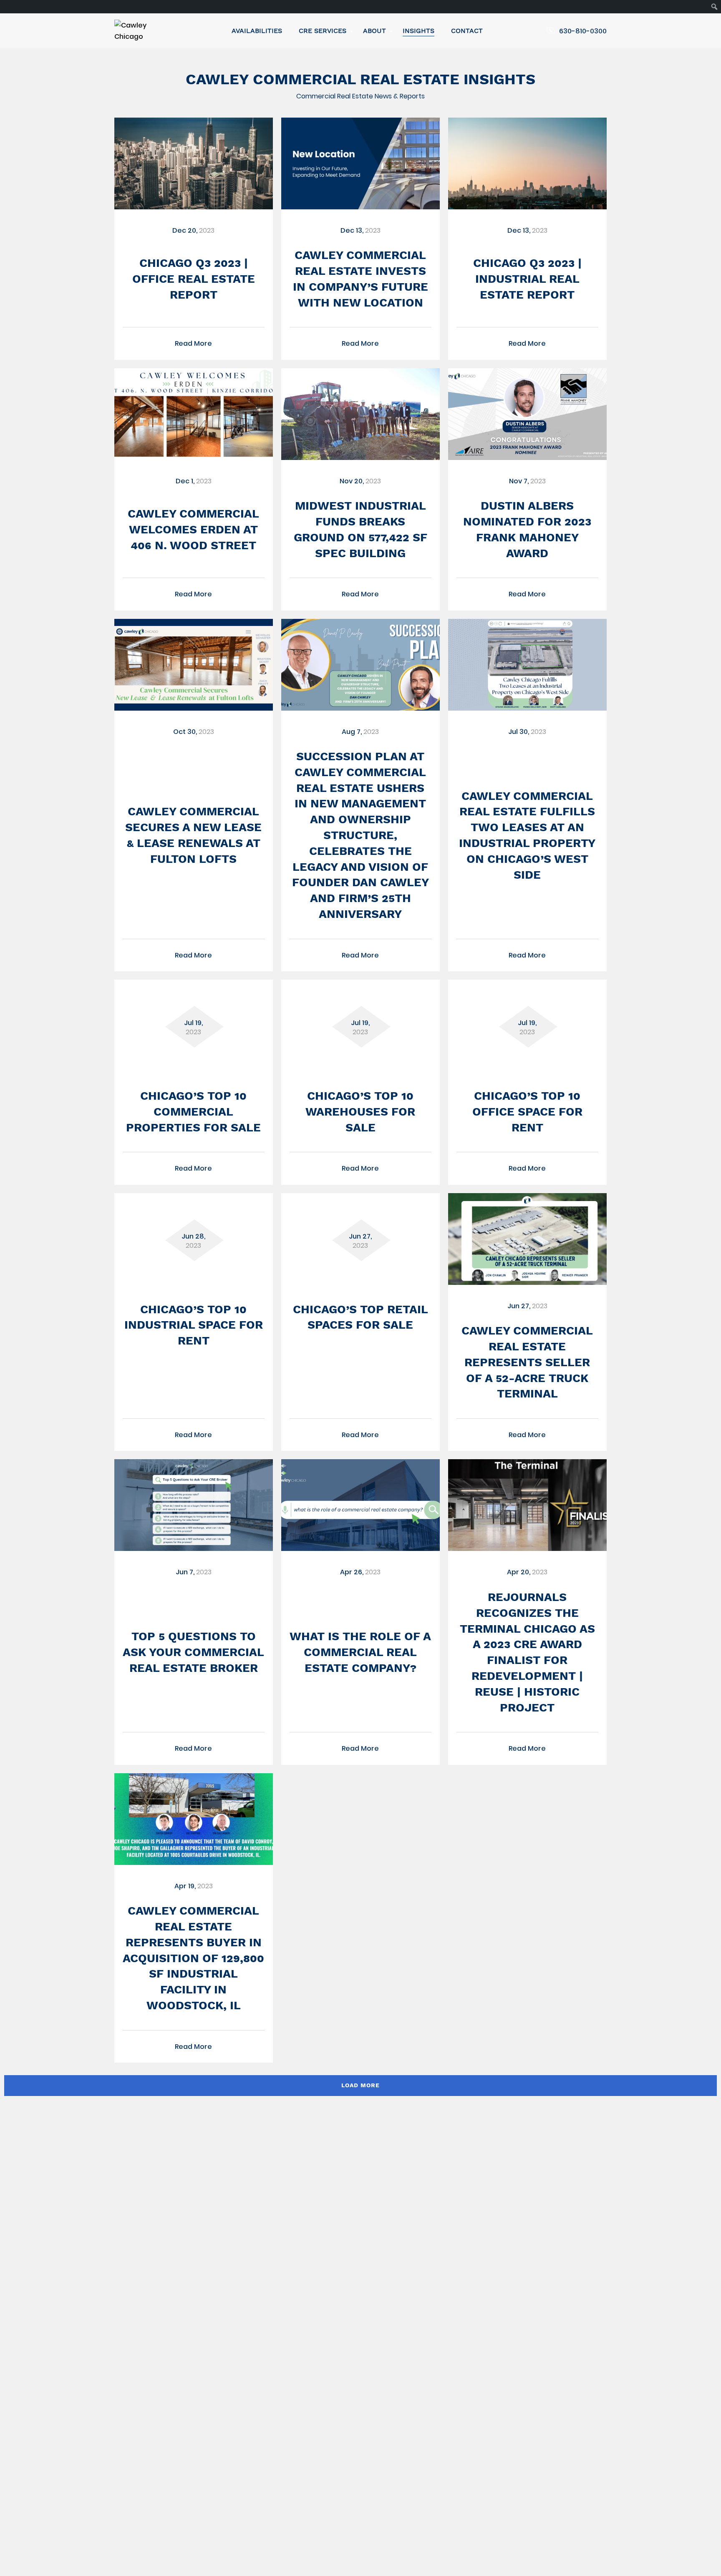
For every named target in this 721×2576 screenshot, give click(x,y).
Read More (193, 343)
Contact (467, 31)
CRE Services (323, 31)
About (374, 31)
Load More (360, 2085)
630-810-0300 (583, 31)
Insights (418, 31)
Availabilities (257, 31)
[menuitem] (715, 7)
